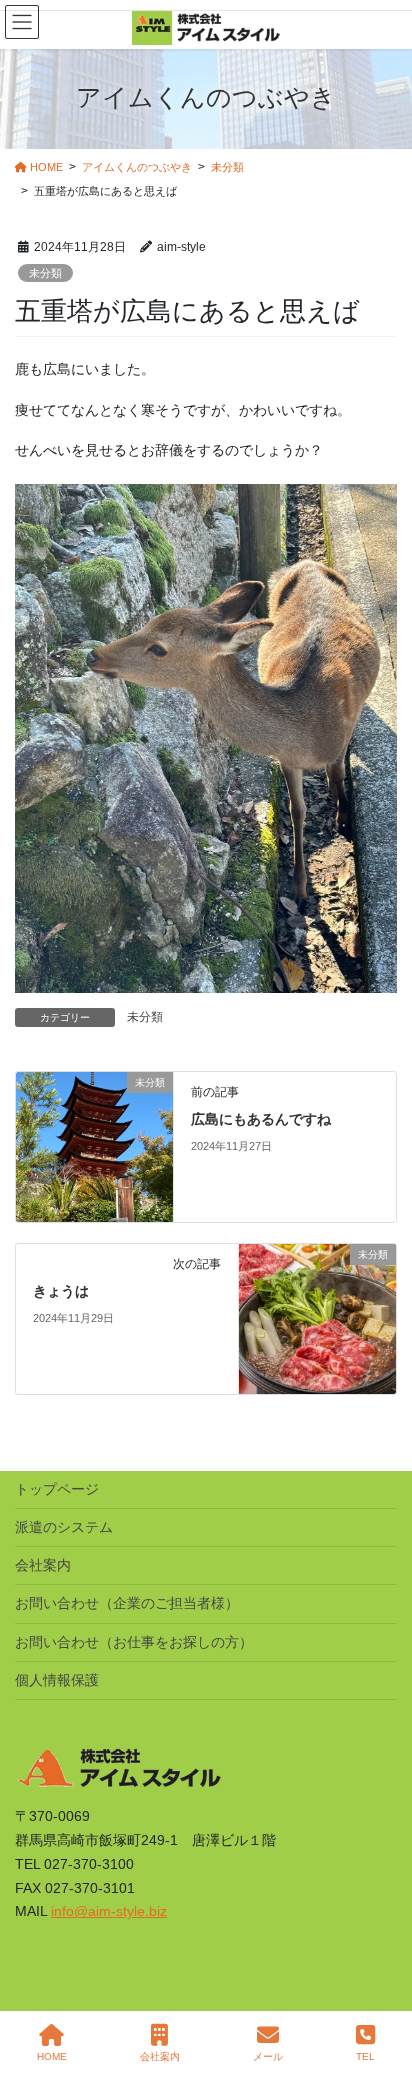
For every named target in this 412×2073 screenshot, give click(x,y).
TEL (365, 2056)
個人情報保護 (57, 1680)
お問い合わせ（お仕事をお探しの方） (134, 1642)
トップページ (57, 1489)
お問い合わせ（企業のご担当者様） (127, 1603)
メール (268, 2056)
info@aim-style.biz (109, 1911)
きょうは (61, 1291)
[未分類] (94, 1146)
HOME (52, 2056)
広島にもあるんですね (261, 1119)
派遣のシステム (64, 1527)
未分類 (45, 273)
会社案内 (43, 1565)
